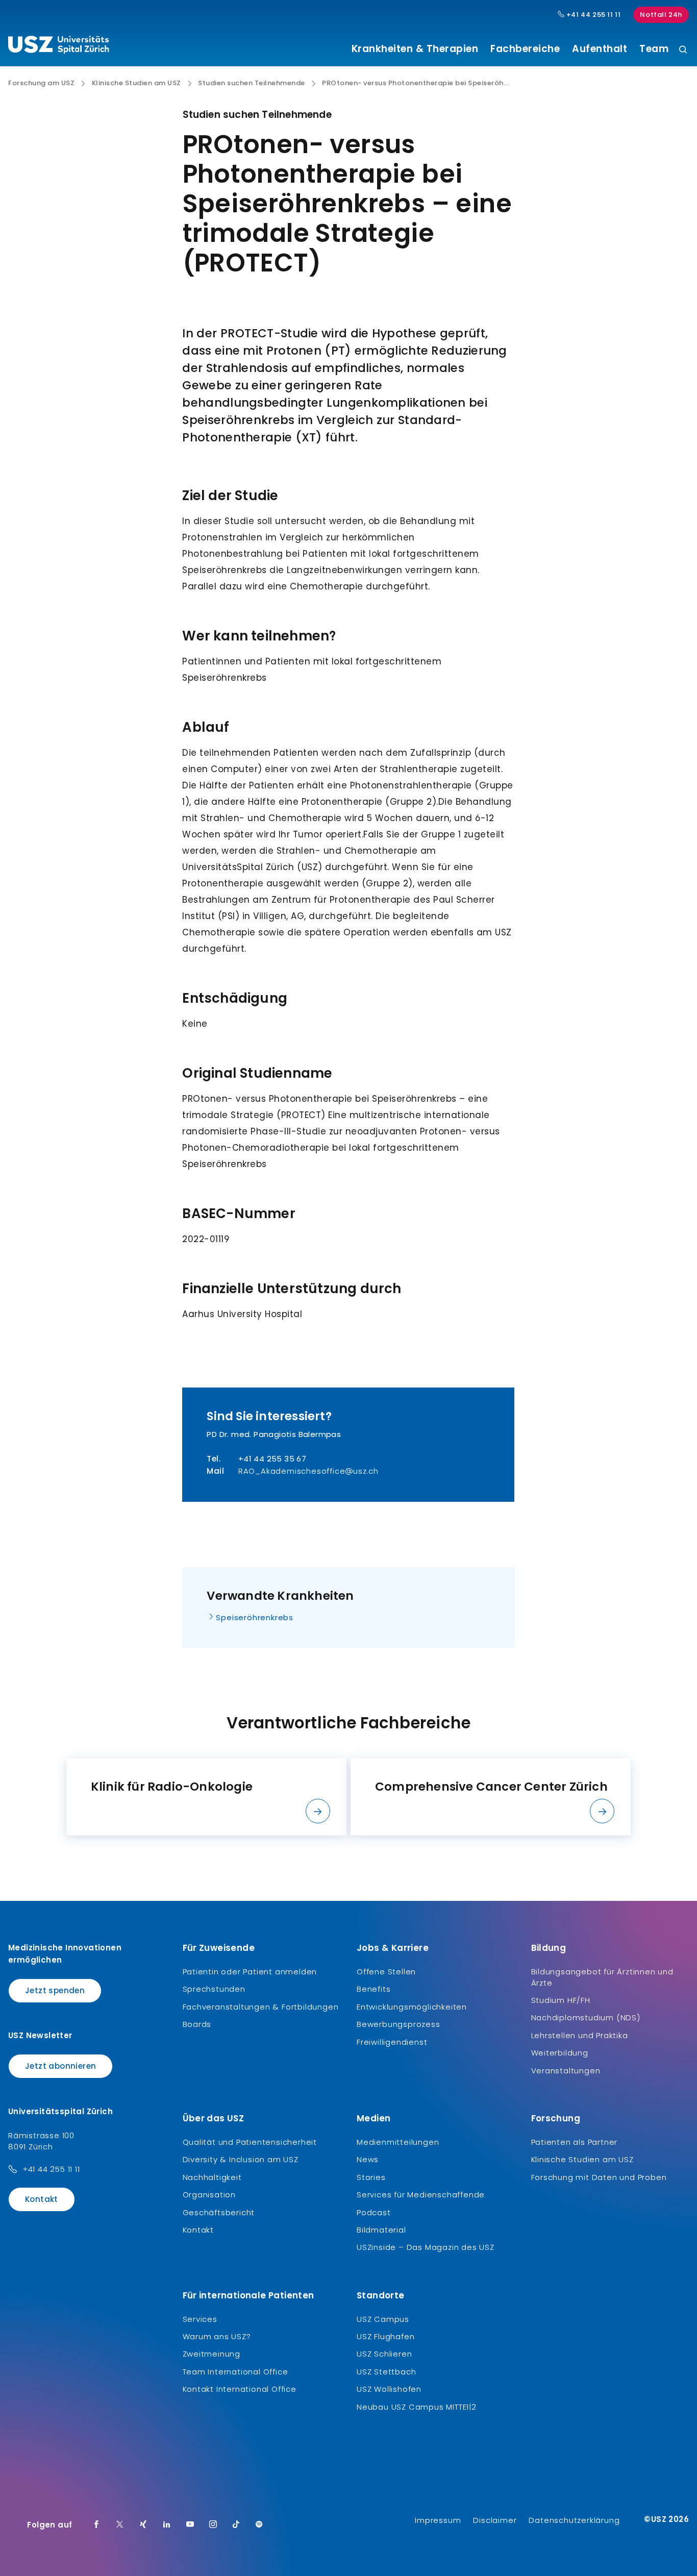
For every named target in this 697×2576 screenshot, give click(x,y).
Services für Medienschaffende (421, 2195)
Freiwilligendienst (392, 2042)
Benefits (374, 1989)
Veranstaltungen (566, 2071)
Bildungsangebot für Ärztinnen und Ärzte (602, 1977)
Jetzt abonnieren (60, 2066)
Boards (197, 2024)
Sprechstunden (214, 1989)
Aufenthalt (600, 49)
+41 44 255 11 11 (592, 15)
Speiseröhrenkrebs (255, 1617)
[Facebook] (96, 2525)
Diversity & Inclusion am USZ (241, 2159)
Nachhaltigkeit (212, 2177)
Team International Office (235, 2372)
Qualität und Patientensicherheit (250, 2142)
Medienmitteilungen (398, 2142)
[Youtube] (190, 2525)
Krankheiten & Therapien (415, 49)
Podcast (374, 2212)
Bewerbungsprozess (399, 2024)
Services (200, 2319)
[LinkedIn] (167, 2525)
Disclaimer (495, 2520)
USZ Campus (383, 2319)
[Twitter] (120, 2525)
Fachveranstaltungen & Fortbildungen (261, 2007)
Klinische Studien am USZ (136, 83)
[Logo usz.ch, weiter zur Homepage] (58, 46)
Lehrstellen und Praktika (580, 2035)
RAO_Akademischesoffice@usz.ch (308, 1471)
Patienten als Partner (575, 2142)
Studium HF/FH (561, 2000)
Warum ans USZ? (217, 2336)
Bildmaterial (381, 2230)
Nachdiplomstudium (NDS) (586, 2017)
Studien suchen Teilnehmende (252, 83)
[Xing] (143, 2525)
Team (654, 49)
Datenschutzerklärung (574, 2520)
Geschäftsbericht (219, 2212)
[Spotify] (259, 2525)
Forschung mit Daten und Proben (599, 2177)
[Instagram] (213, 2525)
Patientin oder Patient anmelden (250, 1972)
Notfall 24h (661, 15)
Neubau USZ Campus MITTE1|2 (417, 2407)
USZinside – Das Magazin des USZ (426, 2247)
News (368, 2159)
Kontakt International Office (240, 2389)
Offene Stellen (386, 1972)
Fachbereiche (525, 49)
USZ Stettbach (386, 2372)
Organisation (209, 2195)
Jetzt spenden (55, 1990)
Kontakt (42, 2199)
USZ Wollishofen (389, 2389)
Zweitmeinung (212, 2354)
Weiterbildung (560, 2053)
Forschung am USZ (41, 83)
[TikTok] (236, 2525)
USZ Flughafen (385, 2336)
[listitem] (206, 1797)
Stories (371, 2177)
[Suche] (683, 50)
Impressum (438, 2520)
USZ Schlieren (384, 2354)
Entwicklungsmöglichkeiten (412, 2007)
